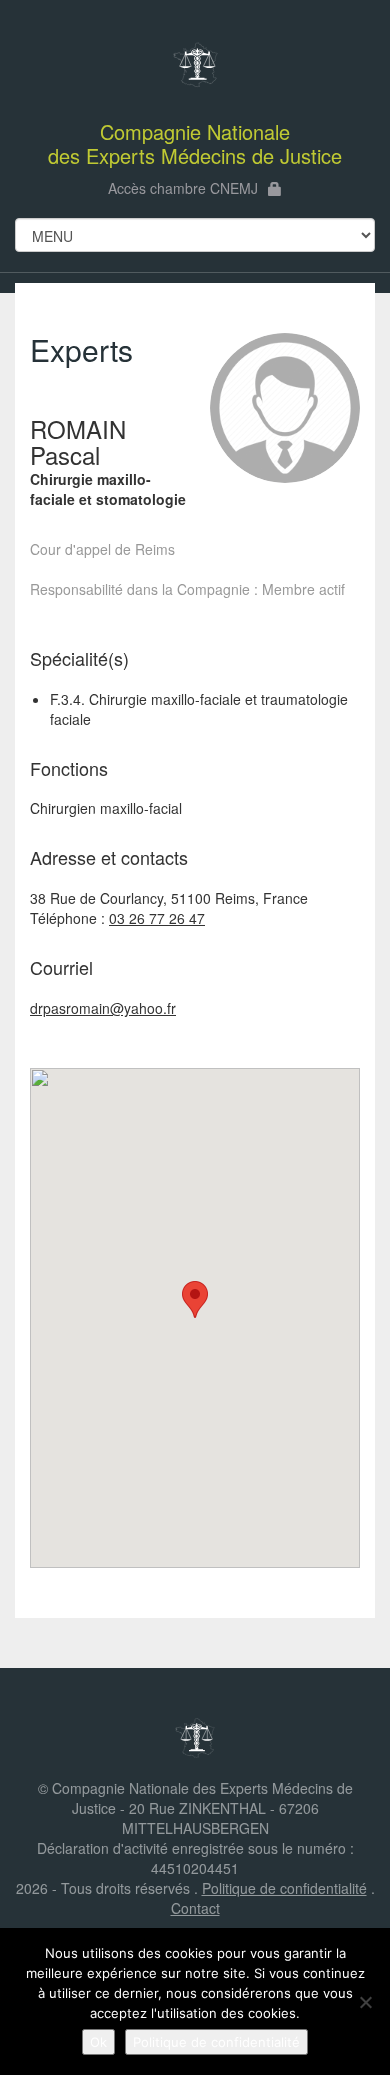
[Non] (365, 2002)
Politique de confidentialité (284, 1888)
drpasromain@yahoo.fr (103, 1008)
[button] (195, 1299)
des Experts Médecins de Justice (195, 143)
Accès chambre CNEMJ (183, 188)
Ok (98, 2042)
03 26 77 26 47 (157, 918)
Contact (195, 1908)
